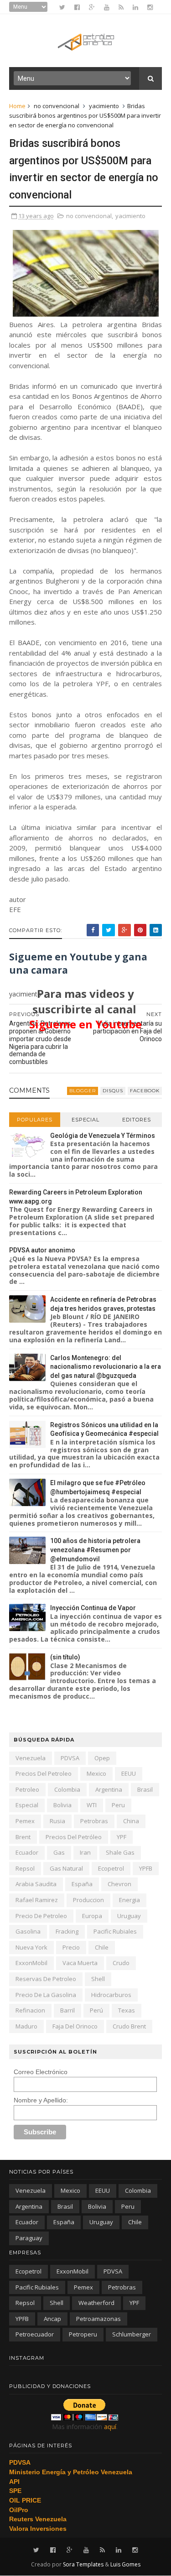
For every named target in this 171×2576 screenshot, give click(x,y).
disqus (113, 1091)
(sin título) (65, 1657)
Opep (102, 1758)
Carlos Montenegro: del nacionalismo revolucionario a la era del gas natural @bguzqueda (106, 1367)
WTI (92, 1805)
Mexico (96, 1773)
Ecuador (27, 1852)
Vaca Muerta (80, 1963)
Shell (98, 1979)
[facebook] (77, 7)
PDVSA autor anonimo (42, 1250)
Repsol (25, 1868)
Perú (96, 2010)
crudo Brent (129, 2026)
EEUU (129, 1773)
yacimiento (104, 106)
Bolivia (62, 1805)
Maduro (26, 2026)
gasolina (28, 1931)
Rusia (57, 1821)
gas (59, 1852)
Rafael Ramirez (37, 1900)
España (82, 1884)
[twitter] (62, 7)
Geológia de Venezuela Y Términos (103, 1136)
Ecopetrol (111, 1868)
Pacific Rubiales (115, 1931)
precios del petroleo (44, 1773)
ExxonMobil (31, 1963)
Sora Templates (83, 2564)
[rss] (121, 7)
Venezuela (31, 1758)
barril (67, 2010)
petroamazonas (98, 2319)
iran (85, 1852)
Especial (85, 1120)
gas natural (66, 1868)
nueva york (31, 1947)
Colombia (67, 1789)
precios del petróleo (74, 1837)
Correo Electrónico (41, 2072)
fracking (67, 1931)
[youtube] (107, 7)
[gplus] (92, 7)
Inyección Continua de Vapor (93, 1608)
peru (118, 1805)
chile (102, 1947)
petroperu (83, 2334)
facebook (145, 1091)
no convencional (57, 106)
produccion (88, 1900)
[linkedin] (135, 7)
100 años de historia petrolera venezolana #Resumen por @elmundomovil (95, 1550)
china (131, 1821)
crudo (121, 1963)
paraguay (29, 2238)
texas (127, 2010)
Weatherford (96, 2303)
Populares (35, 1120)
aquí (110, 2427)
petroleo (27, 1789)
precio (71, 1947)
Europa (92, 1916)
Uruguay (129, 1916)
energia (130, 1900)
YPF (122, 1837)
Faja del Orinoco (75, 2026)
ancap (52, 2319)
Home (17, 106)
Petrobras (94, 1821)
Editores (137, 1120)
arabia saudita (36, 1884)
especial (27, 1805)
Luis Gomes (125, 2564)
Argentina (109, 1789)
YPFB (146, 1868)
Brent (23, 1837)
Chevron (119, 1884)
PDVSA (70, 1758)
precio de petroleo (41, 1916)
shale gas (120, 1852)
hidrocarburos (111, 1995)
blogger (83, 1091)
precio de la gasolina (46, 1995)
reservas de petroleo (46, 1979)
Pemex (25, 1821)
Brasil (145, 1789)
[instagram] (150, 7)
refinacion (30, 2010)
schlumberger (132, 2334)
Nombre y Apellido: (41, 2100)
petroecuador (35, 2334)
